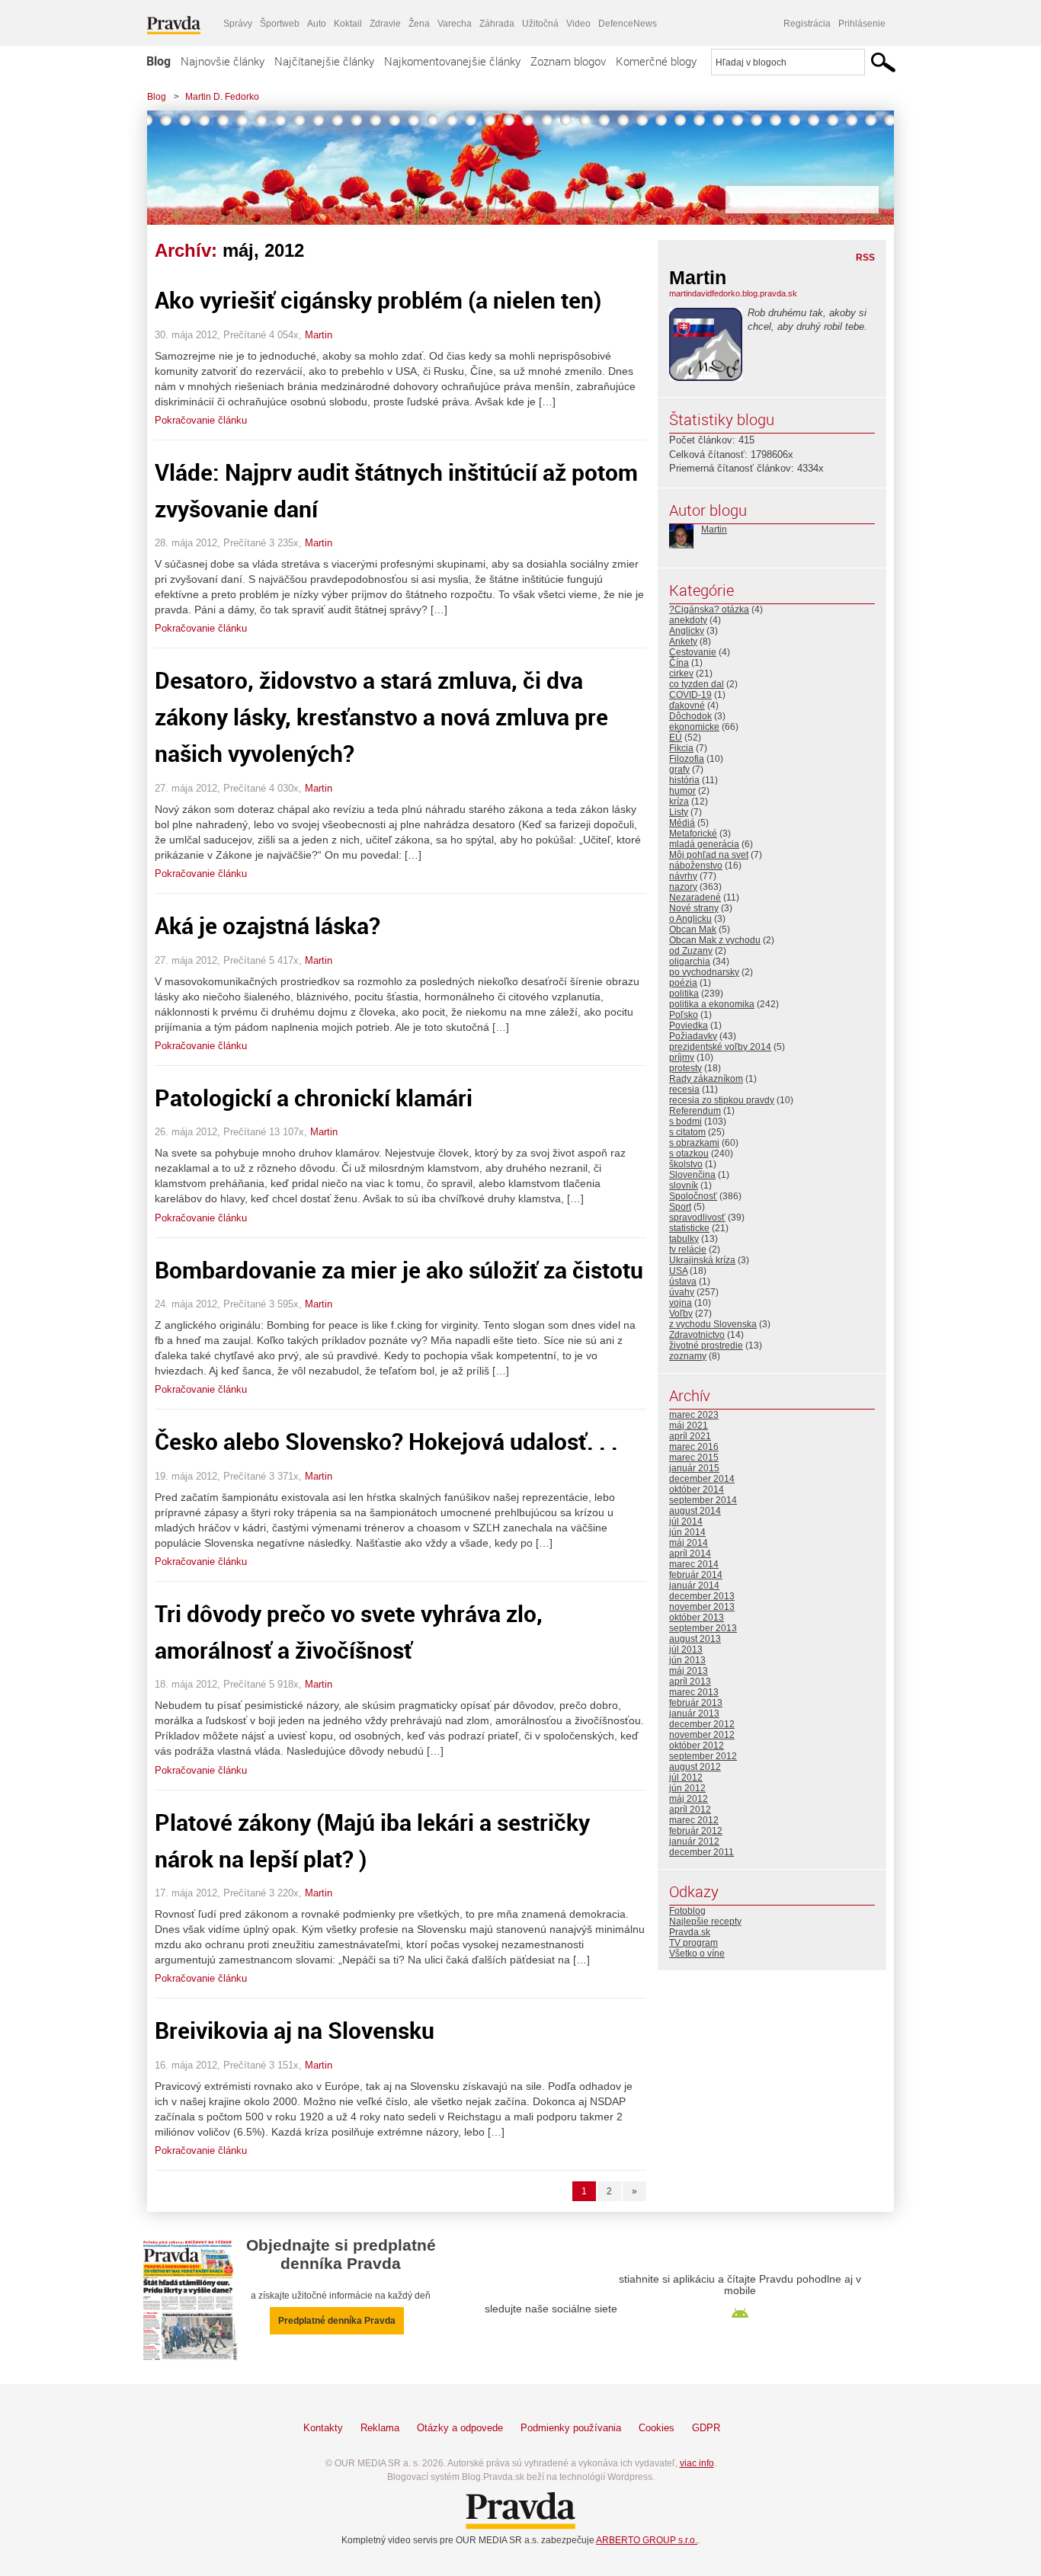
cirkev (681, 674)
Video (578, 24)
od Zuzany (691, 951)
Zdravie (385, 24)
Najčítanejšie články (324, 61)
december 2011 (701, 1852)
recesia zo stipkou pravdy (722, 1100)
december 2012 (702, 1724)
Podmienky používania (571, 2428)
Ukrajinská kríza (702, 1260)
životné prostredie (706, 1346)
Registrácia (807, 24)
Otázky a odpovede (460, 2428)
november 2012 (702, 1735)
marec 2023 (694, 1415)
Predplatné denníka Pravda (337, 2321)
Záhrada (497, 24)
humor (682, 791)
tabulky (684, 1239)
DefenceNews (628, 24)
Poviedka (689, 1026)
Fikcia (681, 748)
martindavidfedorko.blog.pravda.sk (733, 293)
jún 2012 (687, 1788)
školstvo (686, 1164)
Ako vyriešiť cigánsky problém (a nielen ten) (378, 300)
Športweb (280, 24)
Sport (680, 1207)
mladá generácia (704, 844)
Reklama (380, 2428)
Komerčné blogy (656, 61)
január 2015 (694, 1468)
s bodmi (685, 1122)
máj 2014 (689, 1543)
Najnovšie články (223, 61)
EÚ (676, 738)
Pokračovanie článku (201, 420)
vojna (681, 1303)
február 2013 (696, 1703)
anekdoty (688, 620)
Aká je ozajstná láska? (267, 925)
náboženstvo (696, 866)
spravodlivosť (697, 1218)
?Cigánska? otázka (709, 610)
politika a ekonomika (712, 1004)
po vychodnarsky (704, 972)
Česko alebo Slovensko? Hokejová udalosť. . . (386, 1441)
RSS (865, 258)
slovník (684, 1186)
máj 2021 (689, 1426)
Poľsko (684, 1015)
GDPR (706, 2428)
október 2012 (697, 1746)
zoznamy (688, 1356)
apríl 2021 (690, 1436)
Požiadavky (693, 1036)
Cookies (657, 2428)
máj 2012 (689, 1799)
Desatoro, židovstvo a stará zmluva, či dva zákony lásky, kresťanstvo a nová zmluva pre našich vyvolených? (381, 717)
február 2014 (696, 1575)
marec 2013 (694, 1692)
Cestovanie (693, 652)
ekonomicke (694, 727)
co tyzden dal (697, 684)
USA (678, 1271)
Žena (419, 24)
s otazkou (689, 1154)
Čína (679, 663)
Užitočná (540, 24)
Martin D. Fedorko (222, 97)
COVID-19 (690, 695)
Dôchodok (690, 716)
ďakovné (687, 706)
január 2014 (694, 1586)
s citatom (687, 1132)
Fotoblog (687, 1911)
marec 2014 (694, 1564)
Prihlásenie (862, 24)
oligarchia (690, 962)
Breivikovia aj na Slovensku (295, 2030)
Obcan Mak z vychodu (715, 940)
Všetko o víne (697, 1954)
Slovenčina (692, 1175)
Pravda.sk (690, 1932)
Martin (319, 335)
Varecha (455, 24)
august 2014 (695, 1511)
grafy (679, 770)
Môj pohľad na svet (709, 855)
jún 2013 (687, 1660)
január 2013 (694, 1714)
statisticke (689, 1228)
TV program (693, 1943)
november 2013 (702, 1607)
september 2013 (703, 1628)
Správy (238, 24)
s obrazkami (694, 1143)
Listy (679, 812)
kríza (679, 802)
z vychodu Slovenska (713, 1324)
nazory (683, 887)
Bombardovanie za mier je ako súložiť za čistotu (399, 1270)
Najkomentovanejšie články (452, 61)
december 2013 (702, 1596)
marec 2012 (694, 1820)
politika (684, 994)
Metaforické (693, 834)
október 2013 (697, 1618)
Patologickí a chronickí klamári (314, 1098)
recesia (684, 1090)
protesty (685, 1068)
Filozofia (687, 759)
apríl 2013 (690, 1682)
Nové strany (694, 908)
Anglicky (687, 631)
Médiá (682, 823)
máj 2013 (689, 1671)
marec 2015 (694, 1458)
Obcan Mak (693, 930)
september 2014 (703, 1500)
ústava (683, 1282)
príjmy (682, 1058)
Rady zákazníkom (706, 1079)
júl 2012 (686, 1778)
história (684, 780)
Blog (159, 61)
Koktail (348, 24)
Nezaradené (695, 898)
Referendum (695, 1111)
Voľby (681, 1314)
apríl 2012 (690, 1810)
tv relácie (688, 1250)
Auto (317, 24)
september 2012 (703, 1756)
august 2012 (695, 1767)
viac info (697, 2463)
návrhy (683, 876)
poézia (683, 983)
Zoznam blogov (568, 61)
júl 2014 (686, 1522)
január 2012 (694, 1842)
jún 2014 (687, 1532)
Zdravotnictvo (697, 1335)
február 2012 (696, 1831)
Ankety (683, 642)
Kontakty (323, 2428)
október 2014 (697, 1490)
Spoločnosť (693, 1196)
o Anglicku (690, 919)
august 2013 (695, 1639)
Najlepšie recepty (705, 1922)
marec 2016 (694, 1447)
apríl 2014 (690, 1554)
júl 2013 (686, 1650)
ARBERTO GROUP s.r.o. (647, 2540)
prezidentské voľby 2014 (720, 1047)
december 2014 (702, 1479)
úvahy (682, 1292)
